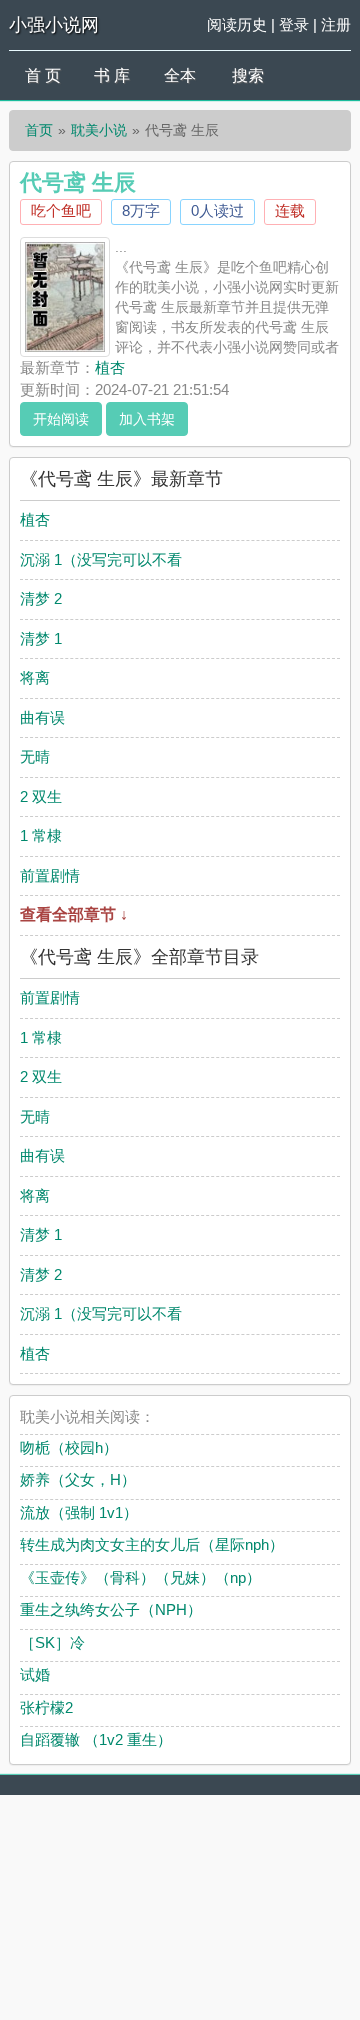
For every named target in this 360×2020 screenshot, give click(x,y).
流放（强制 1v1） (79, 1512)
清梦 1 (41, 638)
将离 (35, 677)
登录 (294, 24)
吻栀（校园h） (69, 1447)
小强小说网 (54, 25)
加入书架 (147, 419)
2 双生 (41, 796)
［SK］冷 (52, 1642)
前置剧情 (50, 875)
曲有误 (42, 717)
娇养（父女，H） (78, 1479)
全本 (180, 75)
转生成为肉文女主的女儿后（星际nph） (152, 1544)
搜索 (248, 75)
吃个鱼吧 (61, 210)
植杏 (110, 367)
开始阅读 (61, 419)
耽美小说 (99, 130)
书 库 (112, 75)
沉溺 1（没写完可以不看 (101, 559)
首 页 (43, 75)
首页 (39, 130)
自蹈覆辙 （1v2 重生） (96, 1739)
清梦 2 (41, 598)
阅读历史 (237, 24)
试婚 (35, 1674)
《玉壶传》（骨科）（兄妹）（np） (140, 1577)
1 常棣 (41, 835)
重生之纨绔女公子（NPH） (111, 1609)
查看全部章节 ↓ (74, 914)
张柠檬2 (46, 1707)
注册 (336, 24)
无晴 (35, 756)
